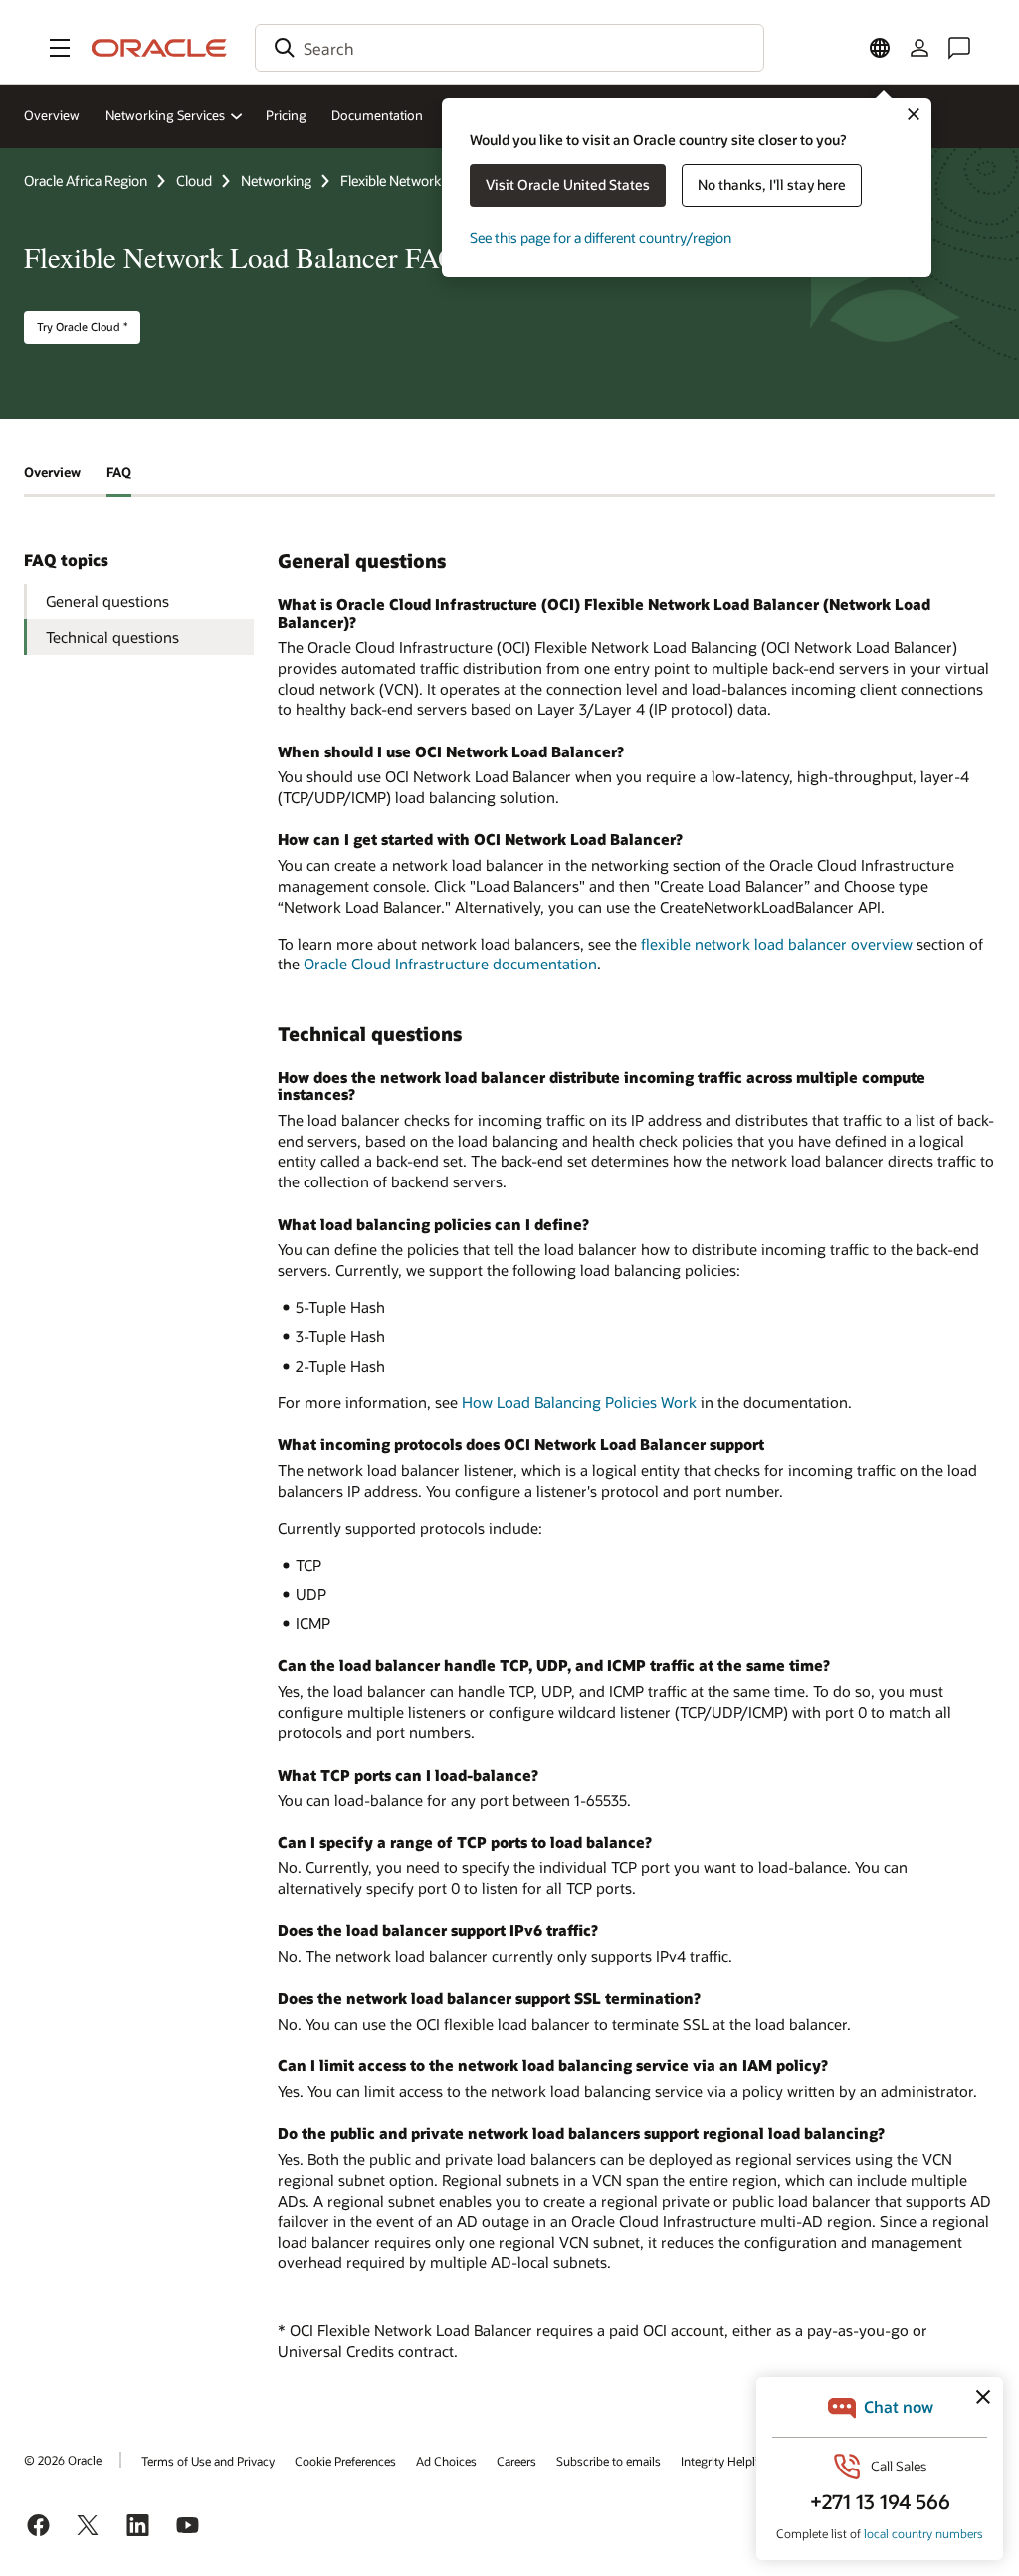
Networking (276, 181)
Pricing (286, 115)
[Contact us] (959, 48)
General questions (107, 601)
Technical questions (112, 637)
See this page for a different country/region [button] (601, 237)
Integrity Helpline (726, 2461)
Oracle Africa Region (86, 181)
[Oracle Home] (159, 48)
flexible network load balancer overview (777, 944)
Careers (516, 2461)
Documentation (377, 115)
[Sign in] (919, 48)
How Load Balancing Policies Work (579, 1402)
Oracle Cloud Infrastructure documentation (450, 964)
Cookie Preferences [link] (345, 2461)
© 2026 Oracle (63, 2460)
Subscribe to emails (609, 2461)
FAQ (119, 472)
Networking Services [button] (165, 115)
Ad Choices (446, 2461)
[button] (60, 48)
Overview (52, 115)
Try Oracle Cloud (83, 327)
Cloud (194, 181)
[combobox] (509, 48)
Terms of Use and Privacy (208, 2461)
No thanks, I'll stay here (772, 185)
